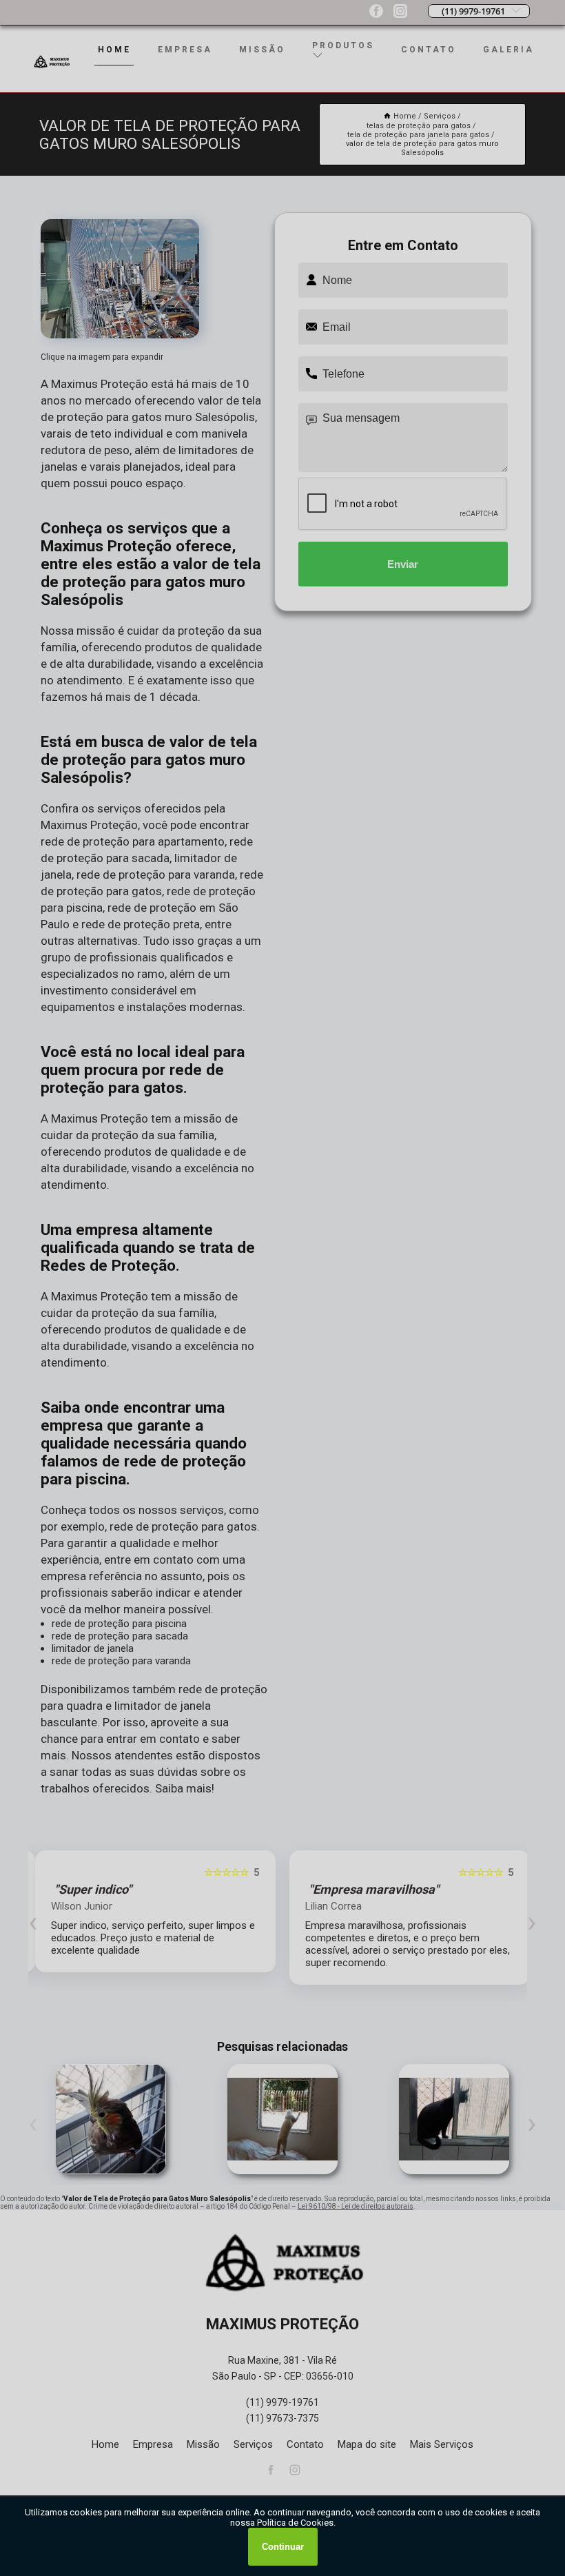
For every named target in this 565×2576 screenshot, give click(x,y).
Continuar (283, 2547)
